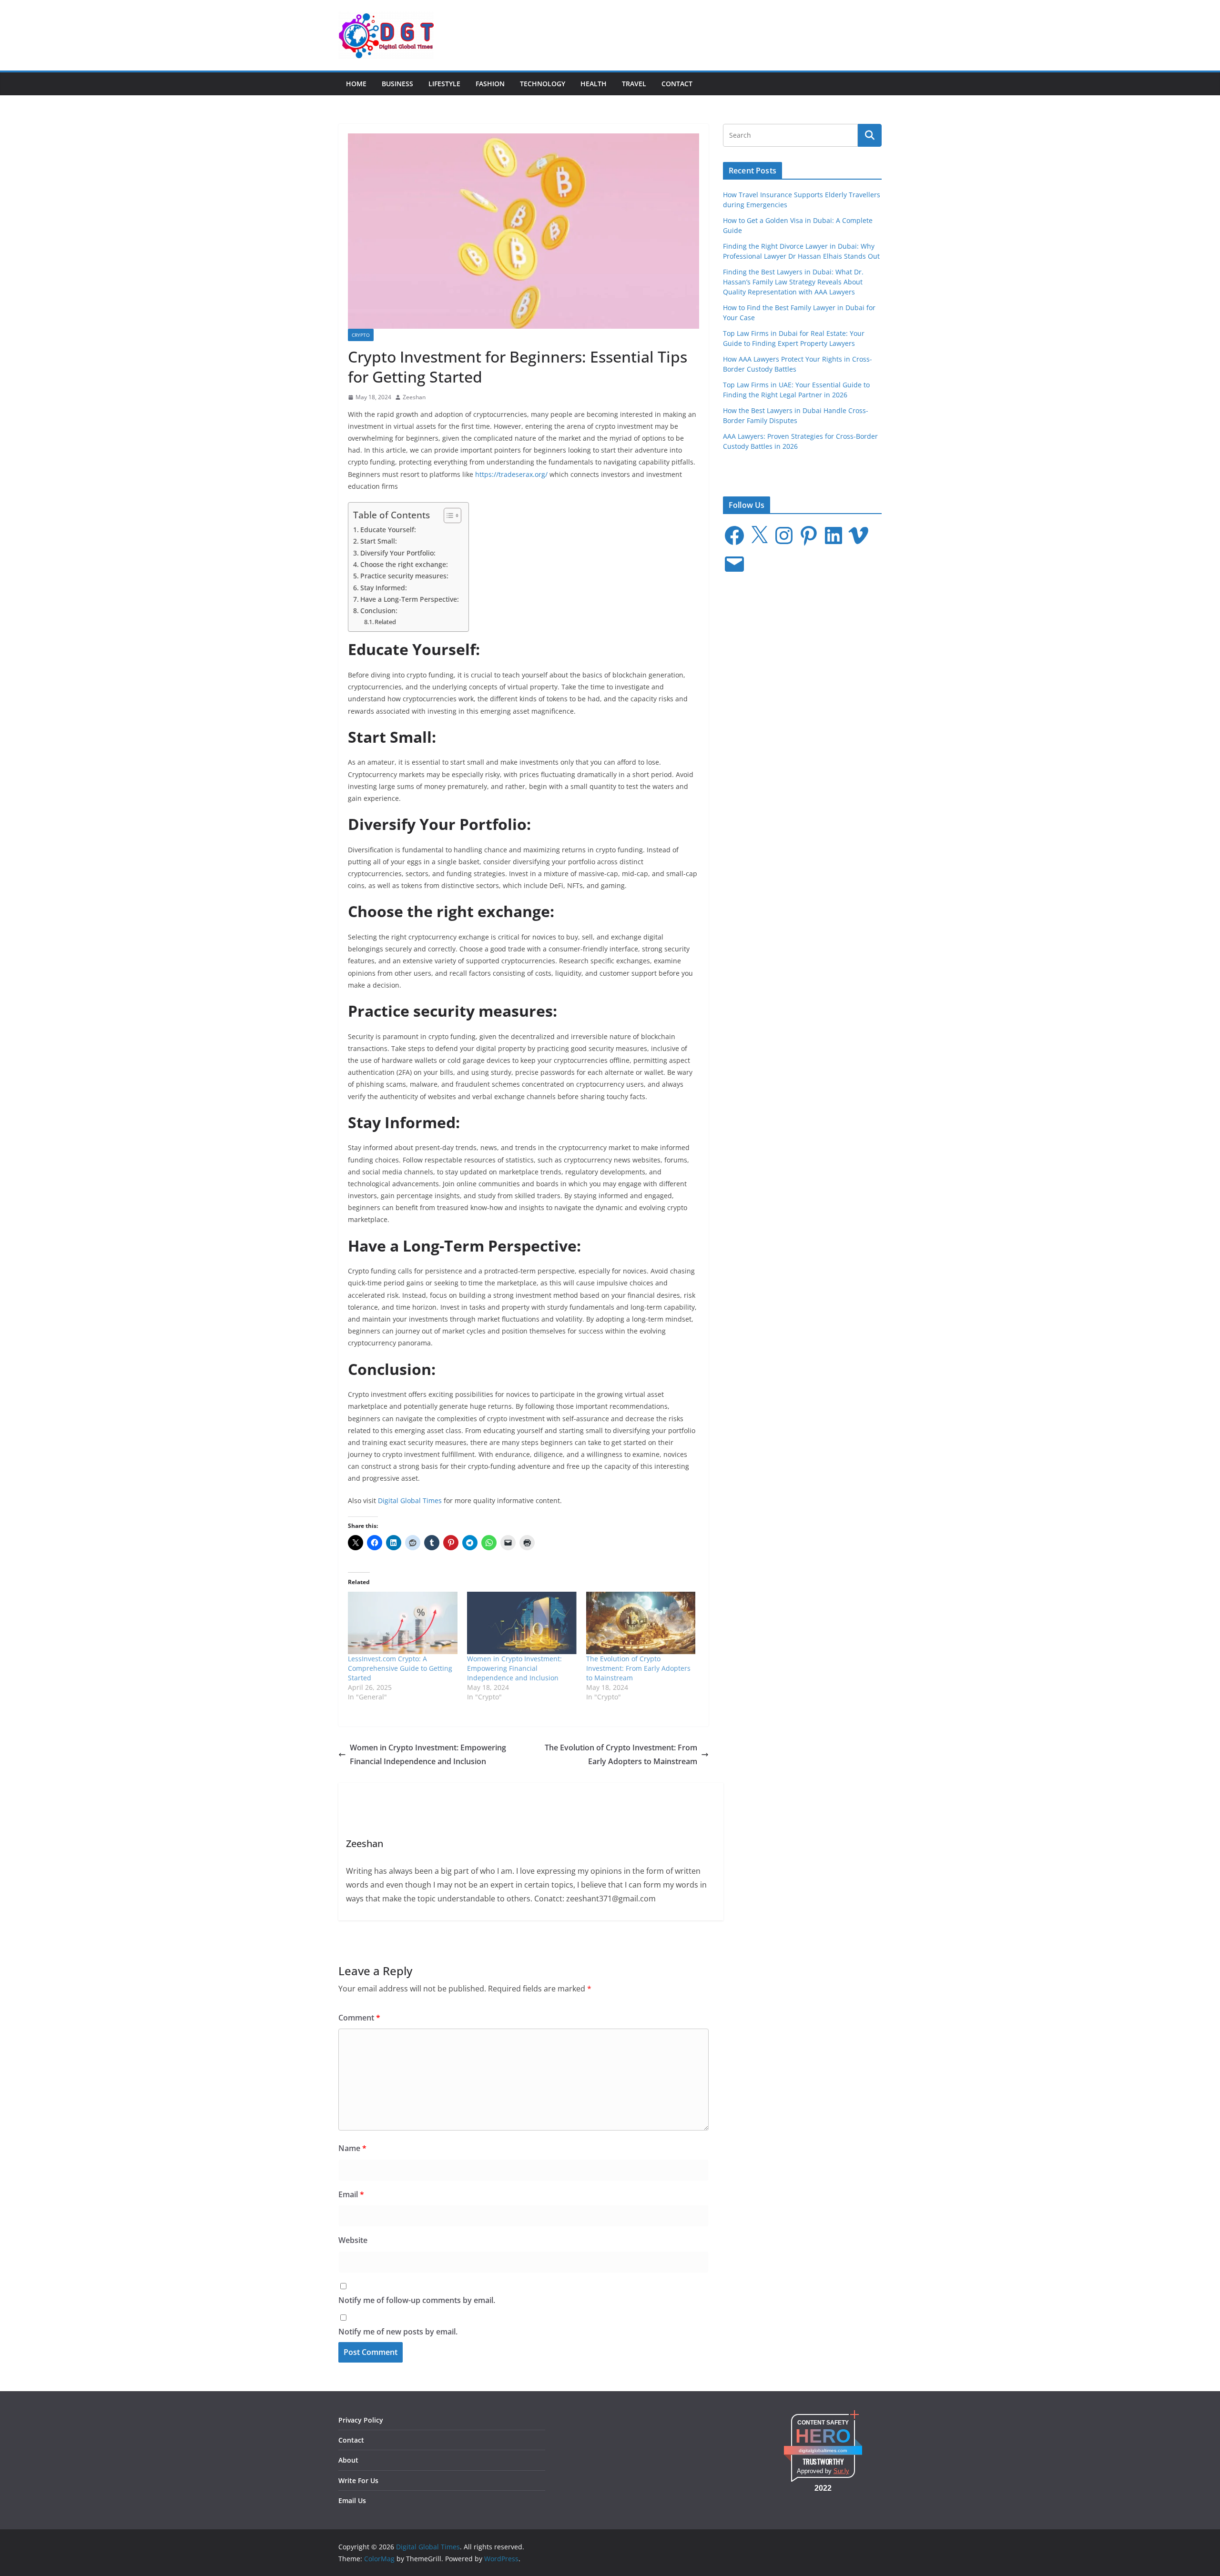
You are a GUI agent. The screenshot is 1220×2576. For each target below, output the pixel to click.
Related (385, 622)
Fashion (490, 84)
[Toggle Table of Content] (448, 515)
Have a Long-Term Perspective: (410, 599)
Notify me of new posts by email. (398, 2332)
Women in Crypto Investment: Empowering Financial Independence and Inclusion (514, 1668)
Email (351, 2194)
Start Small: (379, 541)
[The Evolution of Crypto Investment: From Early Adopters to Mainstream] (641, 1623)
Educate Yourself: (388, 530)
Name (352, 2148)
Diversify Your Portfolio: (398, 553)
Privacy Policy (361, 2420)
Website (353, 2240)
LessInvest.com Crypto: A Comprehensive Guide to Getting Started (400, 1668)
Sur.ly (841, 2471)
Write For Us (358, 2480)
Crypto (361, 335)
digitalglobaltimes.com (823, 2450)
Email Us (352, 2500)
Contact (677, 84)
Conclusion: (379, 611)
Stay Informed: (384, 588)
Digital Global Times (410, 1500)
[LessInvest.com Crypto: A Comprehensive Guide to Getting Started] (403, 1623)
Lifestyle (444, 84)
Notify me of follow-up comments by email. (417, 2300)
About (348, 2460)
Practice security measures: (404, 576)
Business (397, 84)
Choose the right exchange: (404, 564)
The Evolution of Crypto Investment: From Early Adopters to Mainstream (638, 1668)
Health (594, 84)
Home (356, 84)
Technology (543, 84)
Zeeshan (414, 397)
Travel (634, 84)
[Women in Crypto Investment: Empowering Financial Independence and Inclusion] (522, 1623)
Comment (359, 2018)
